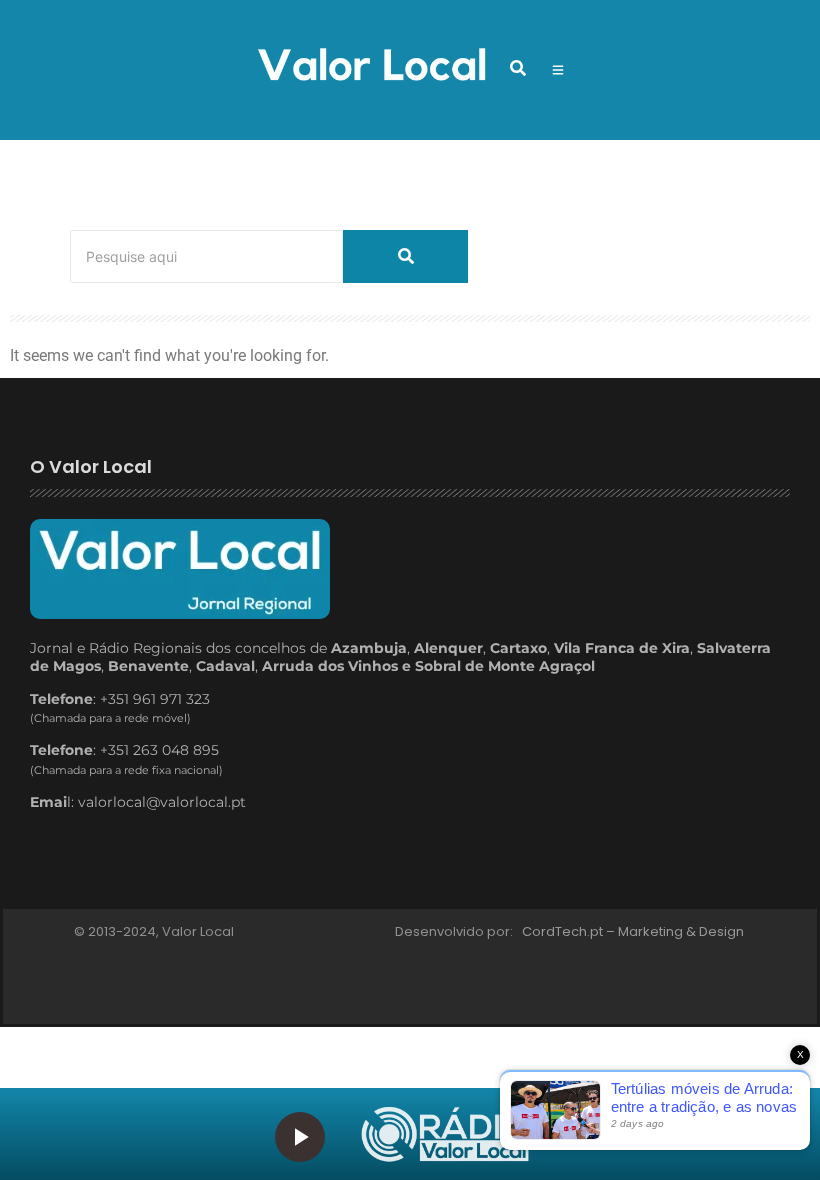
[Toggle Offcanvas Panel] (558, 70)
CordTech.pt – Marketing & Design (634, 931)
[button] (518, 68)
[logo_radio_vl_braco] (445, 1134)
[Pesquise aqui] (405, 256)
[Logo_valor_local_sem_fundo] (371, 67)
